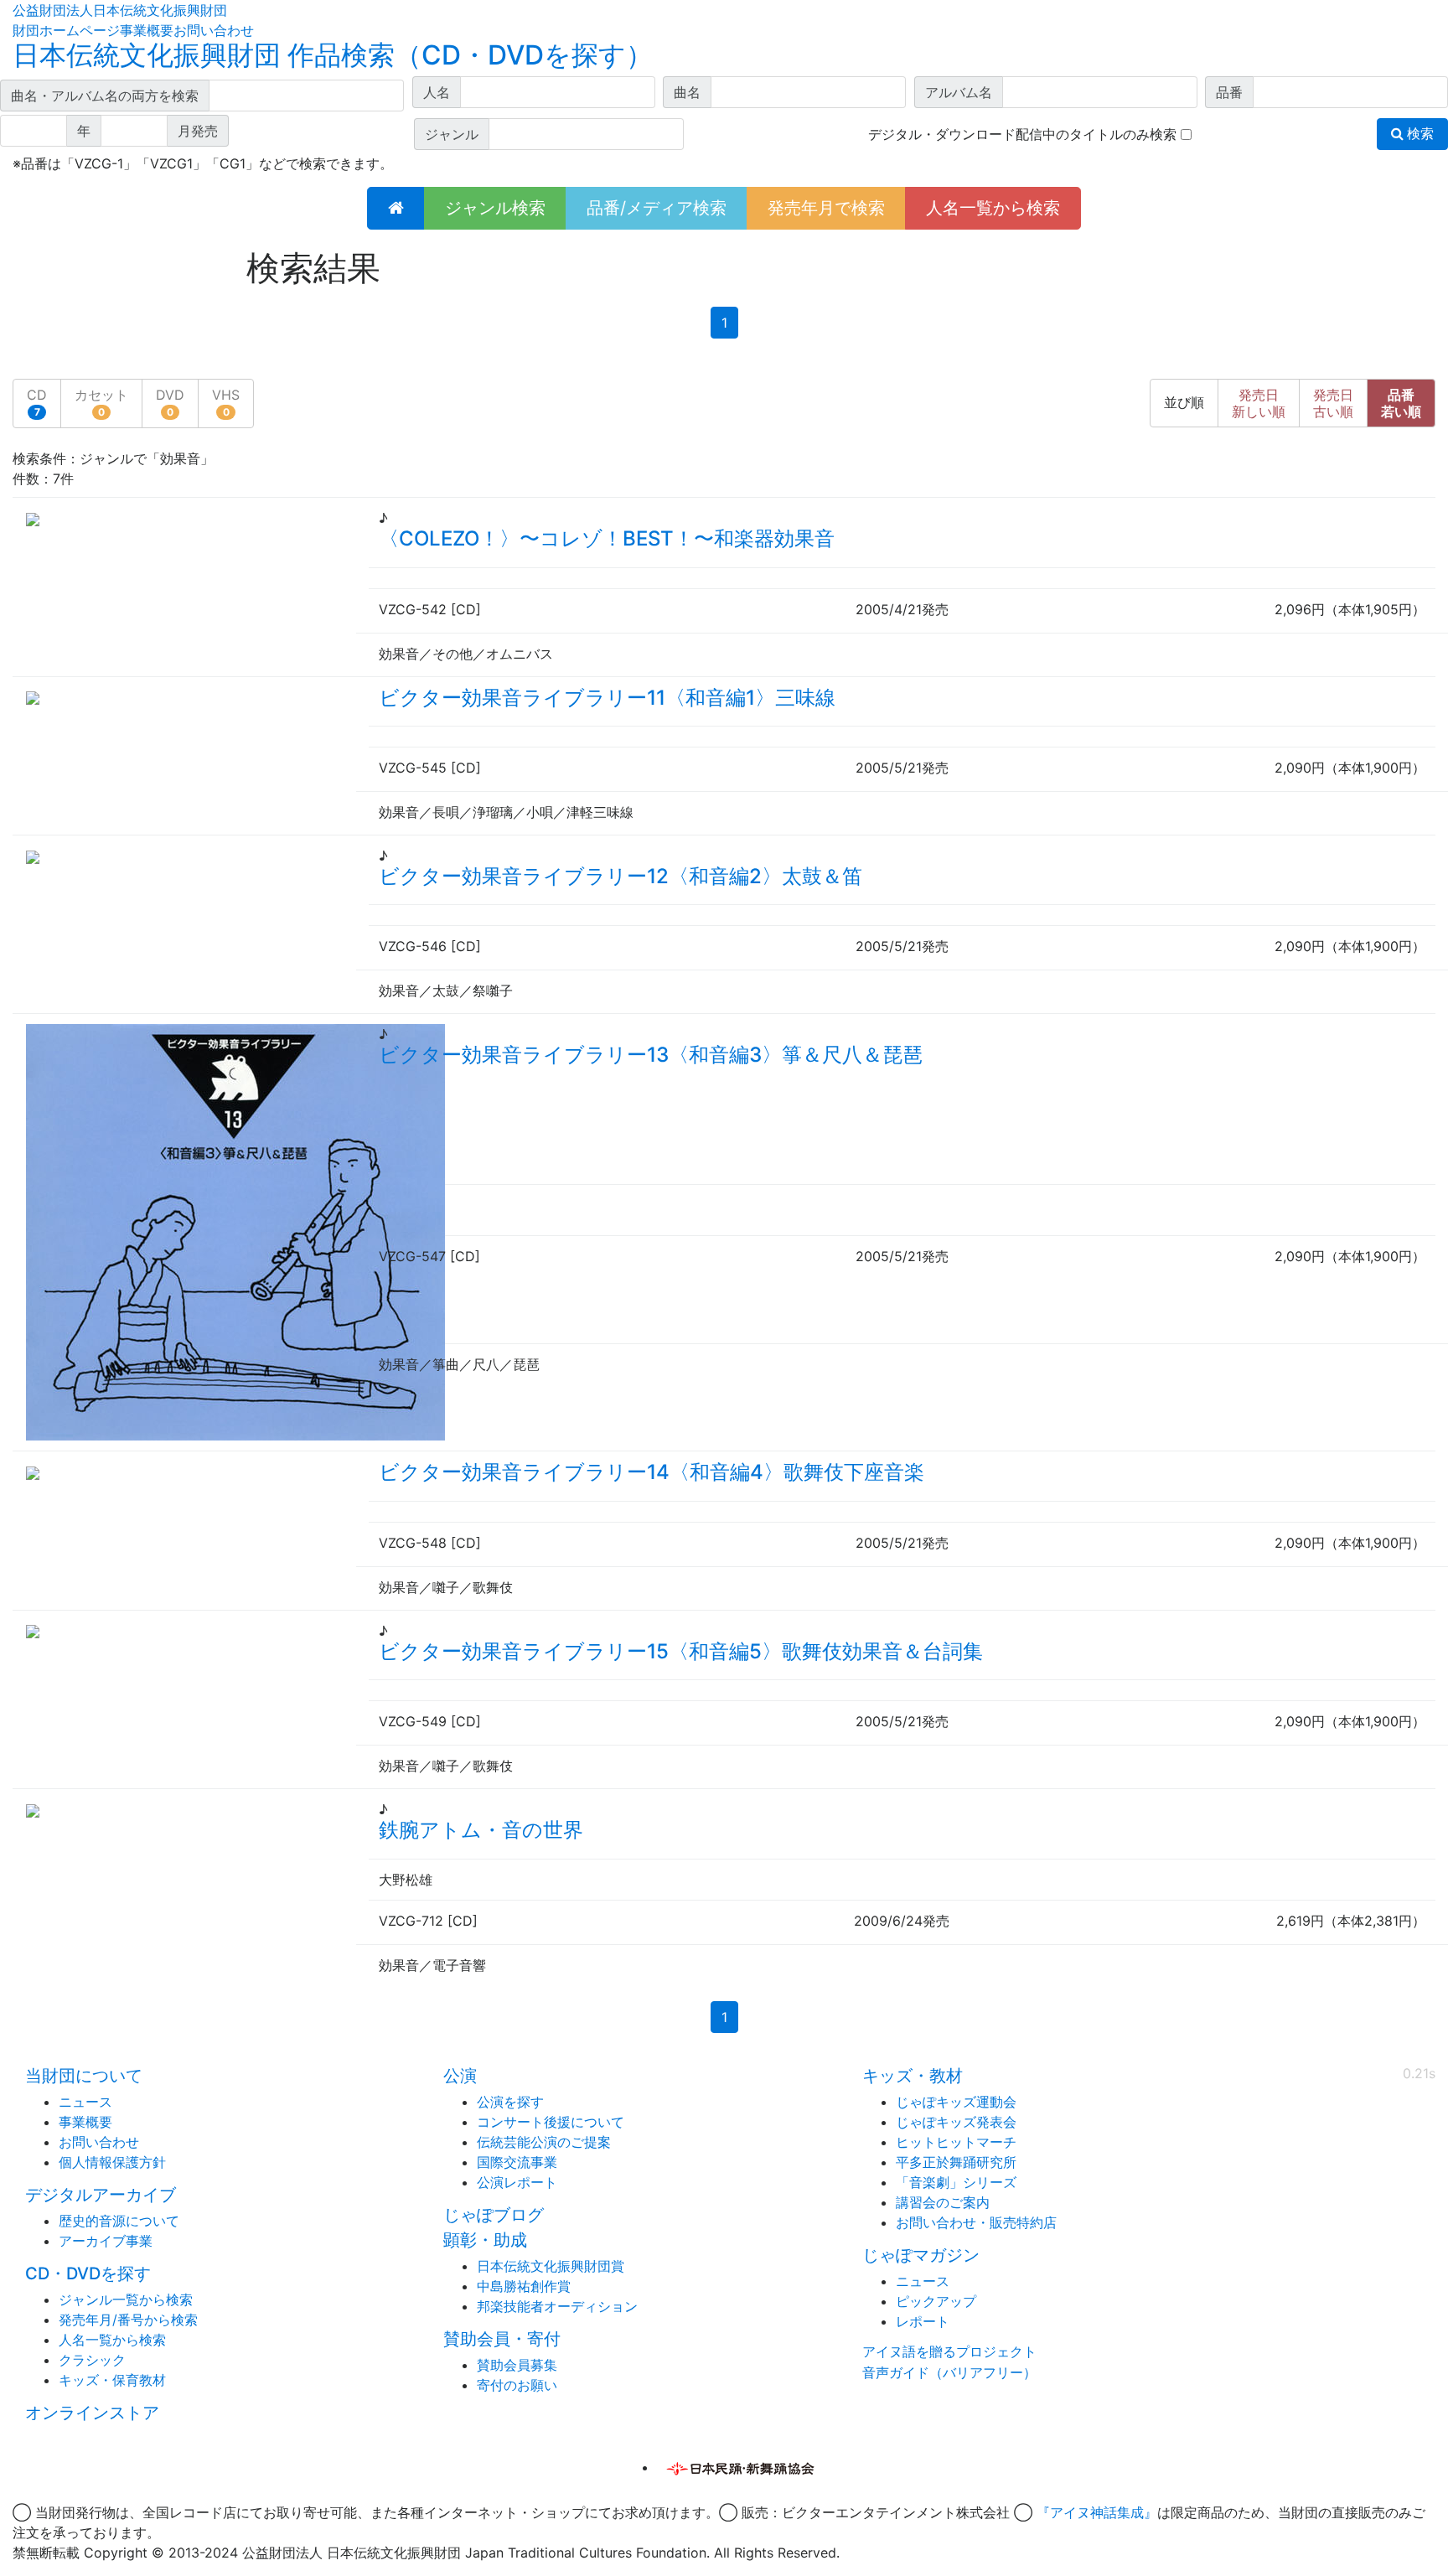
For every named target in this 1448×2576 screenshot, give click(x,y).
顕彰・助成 (485, 2240)
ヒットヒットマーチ (956, 2142)
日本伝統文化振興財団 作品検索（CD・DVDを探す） (333, 55)
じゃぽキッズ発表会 (956, 2122)
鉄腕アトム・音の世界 (481, 1830)
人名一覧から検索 (993, 208)
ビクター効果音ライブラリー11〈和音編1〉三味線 (607, 698)
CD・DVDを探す (88, 2273)
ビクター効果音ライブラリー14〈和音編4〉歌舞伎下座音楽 (652, 1472)
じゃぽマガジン (921, 2255)
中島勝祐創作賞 (524, 2286)
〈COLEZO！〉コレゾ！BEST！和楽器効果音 (607, 538)
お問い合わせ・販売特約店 (976, 2222)
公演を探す (510, 2102)
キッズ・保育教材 (112, 2380)
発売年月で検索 (826, 208)
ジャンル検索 (495, 208)
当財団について (84, 2076)
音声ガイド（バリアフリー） (949, 2372)
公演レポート (517, 2182)
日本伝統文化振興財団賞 (551, 2266)
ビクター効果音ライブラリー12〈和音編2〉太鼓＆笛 (621, 876)
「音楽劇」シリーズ (956, 2182)
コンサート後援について (551, 2122)
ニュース (85, 2102)
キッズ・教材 (913, 2076)
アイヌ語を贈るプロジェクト (949, 2351)
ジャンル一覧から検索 (126, 2299)
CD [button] (37, 402)
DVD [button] (170, 402)
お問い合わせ (214, 30)
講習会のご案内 (943, 2202)
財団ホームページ (66, 30)
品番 (1401, 403)
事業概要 (147, 30)
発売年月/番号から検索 (128, 2320)
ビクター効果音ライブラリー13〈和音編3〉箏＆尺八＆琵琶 (651, 1055)
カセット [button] (101, 402)
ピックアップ (936, 2301)
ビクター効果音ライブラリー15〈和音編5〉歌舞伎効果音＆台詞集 (681, 1651)
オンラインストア (92, 2413)
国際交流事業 (517, 2162)
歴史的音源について (119, 2221)
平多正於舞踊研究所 (956, 2162)
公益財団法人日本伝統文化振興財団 (120, 10)
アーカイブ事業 (106, 2241)
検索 (1419, 134)
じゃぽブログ (494, 2215)
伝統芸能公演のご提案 (544, 2142)
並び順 (1184, 403)
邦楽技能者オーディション (557, 2306)
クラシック (92, 2360)
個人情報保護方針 (112, 2162)
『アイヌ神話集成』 (1097, 2512)
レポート (923, 2321)
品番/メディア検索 (657, 208)
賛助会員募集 (517, 2365)
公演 (460, 2076)
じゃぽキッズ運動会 (956, 2102)
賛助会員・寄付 (502, 2339)
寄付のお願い (517, 2385)
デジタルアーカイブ (101, 2195)
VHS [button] (226, 402)
